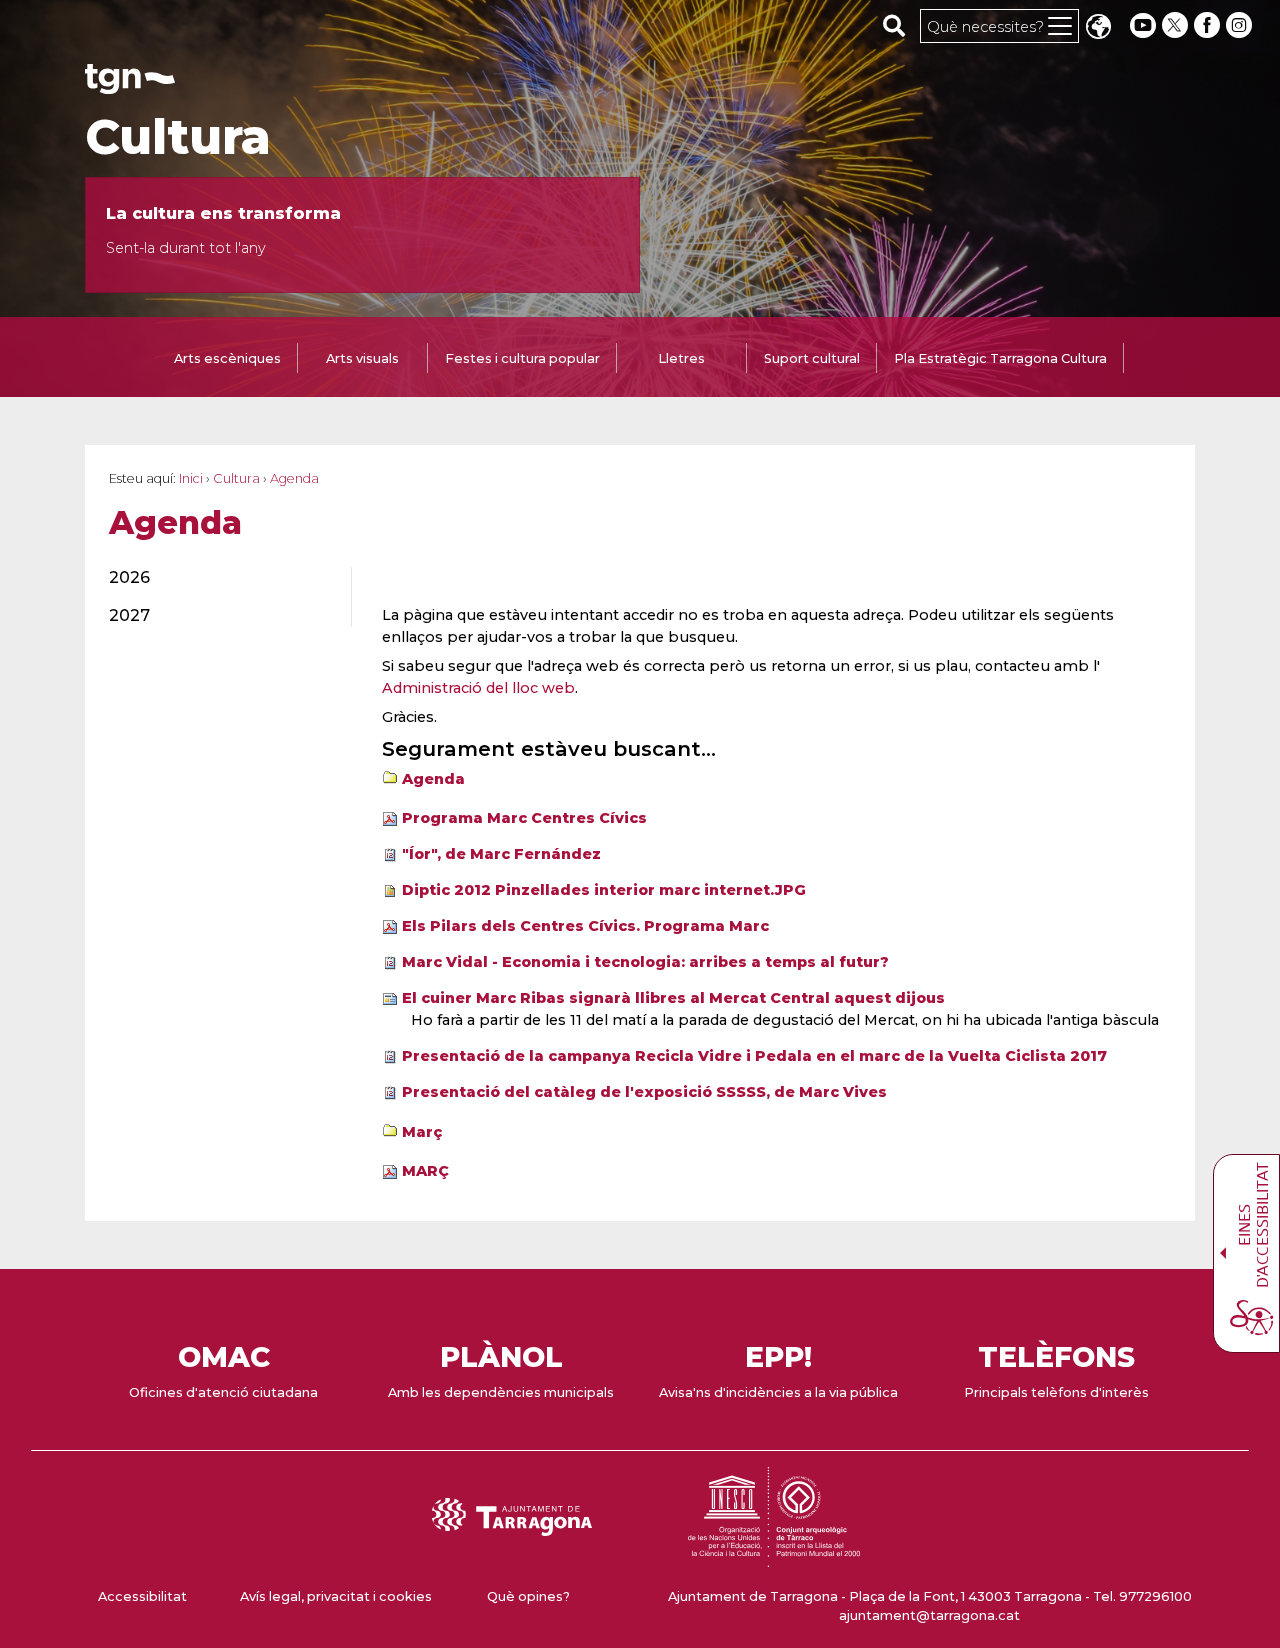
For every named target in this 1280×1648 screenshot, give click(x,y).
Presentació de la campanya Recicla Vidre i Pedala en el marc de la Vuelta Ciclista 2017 (754, 1056)
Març (422, 1132)
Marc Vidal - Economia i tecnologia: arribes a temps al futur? (645, 962)
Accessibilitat (142, 1596)
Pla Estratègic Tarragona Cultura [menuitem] (1000, 358)
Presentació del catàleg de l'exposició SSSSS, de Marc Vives (644, 1092)
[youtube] (1143, 25)
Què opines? (528, 1596)
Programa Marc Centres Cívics (524, 818)
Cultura (178, 137)
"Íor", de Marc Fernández (501, 854)
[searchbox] (894, 25)
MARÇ (425, 1171)
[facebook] (1209, 25)
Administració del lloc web (478, 688)
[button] (1098, 28)
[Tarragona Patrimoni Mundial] (774, 1557)
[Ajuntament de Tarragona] (130, 84)
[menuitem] (218, 578)
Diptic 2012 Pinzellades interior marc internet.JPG (604, 890)
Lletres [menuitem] (681, 358)
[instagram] (1241, 25)
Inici (191, 478)
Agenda (433, 779)
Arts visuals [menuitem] (362, 358)
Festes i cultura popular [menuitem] (522, 358)
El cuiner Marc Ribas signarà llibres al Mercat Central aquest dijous (673, 998)
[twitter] (1177, 25)
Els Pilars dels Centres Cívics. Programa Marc (585, 926)
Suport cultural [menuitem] (812, 358)
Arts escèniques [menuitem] (227, 358)
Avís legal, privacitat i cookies (336, 1596)
